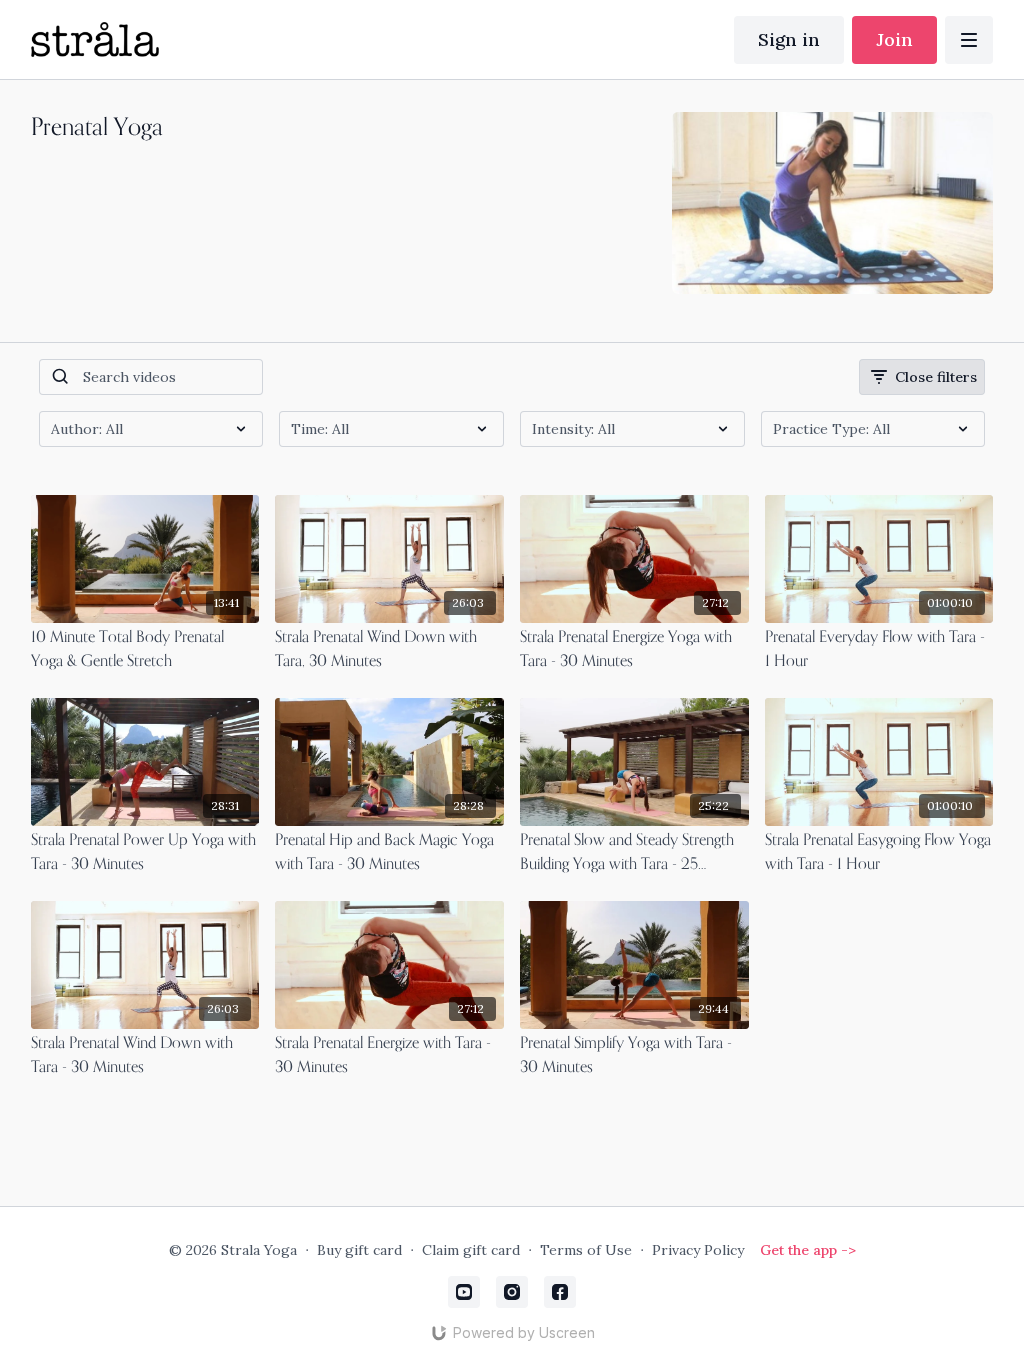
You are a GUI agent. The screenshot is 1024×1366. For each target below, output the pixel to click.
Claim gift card (471, 1250)
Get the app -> (808, 1250)
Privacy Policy (698, 1250)
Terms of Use (586, 1250)
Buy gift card (359, 1250)
